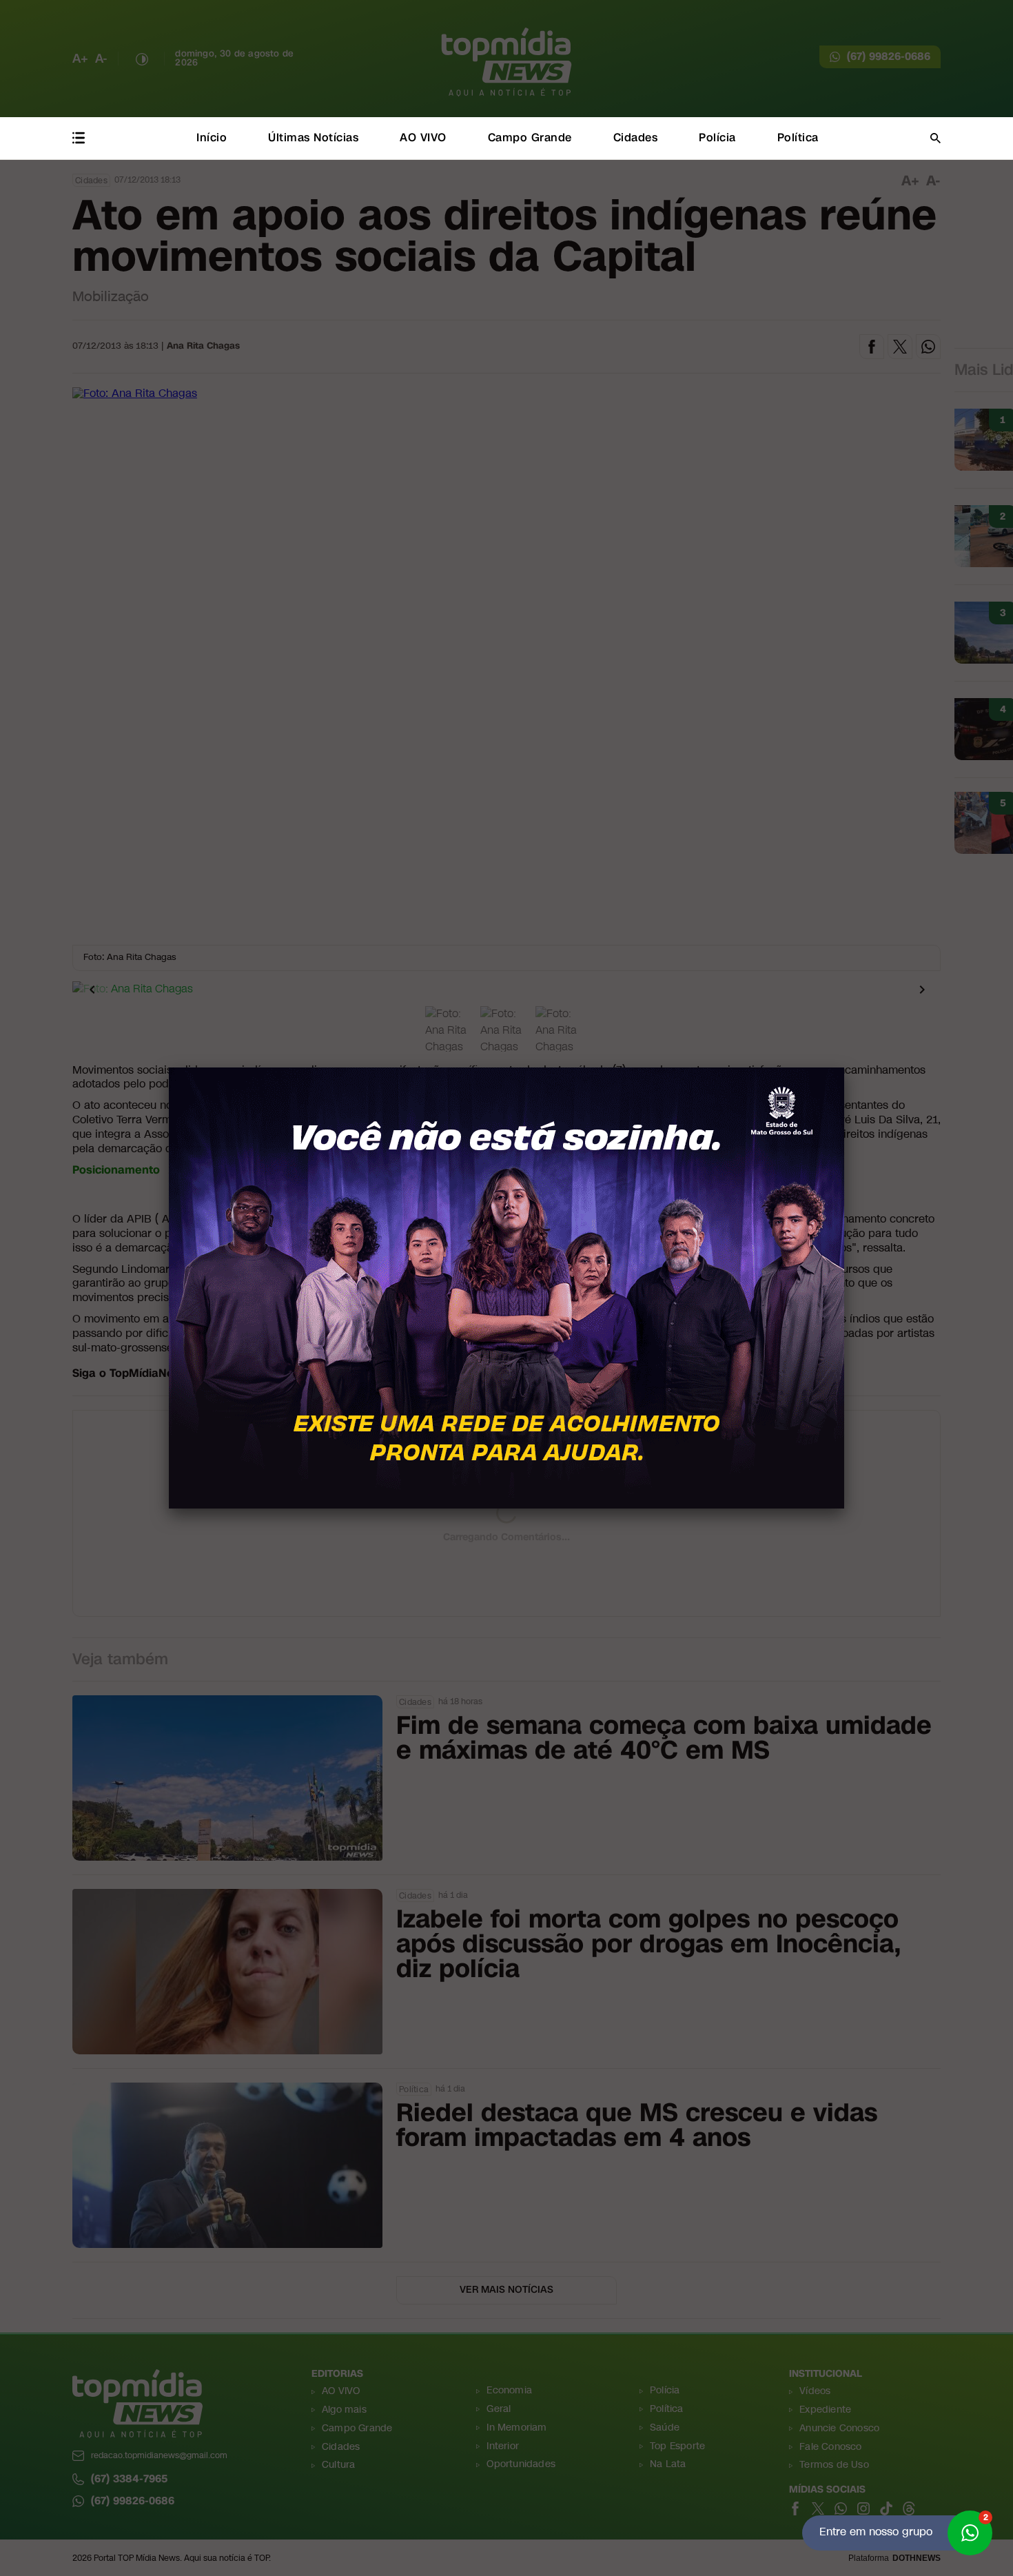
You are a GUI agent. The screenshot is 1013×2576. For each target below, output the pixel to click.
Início (212, 137)
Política (798, 137)
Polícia (717, 137)
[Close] (844, 1067)
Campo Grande (530, 137)
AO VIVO (423, 137)
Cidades (636, 137)
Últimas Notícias (313, 137)
